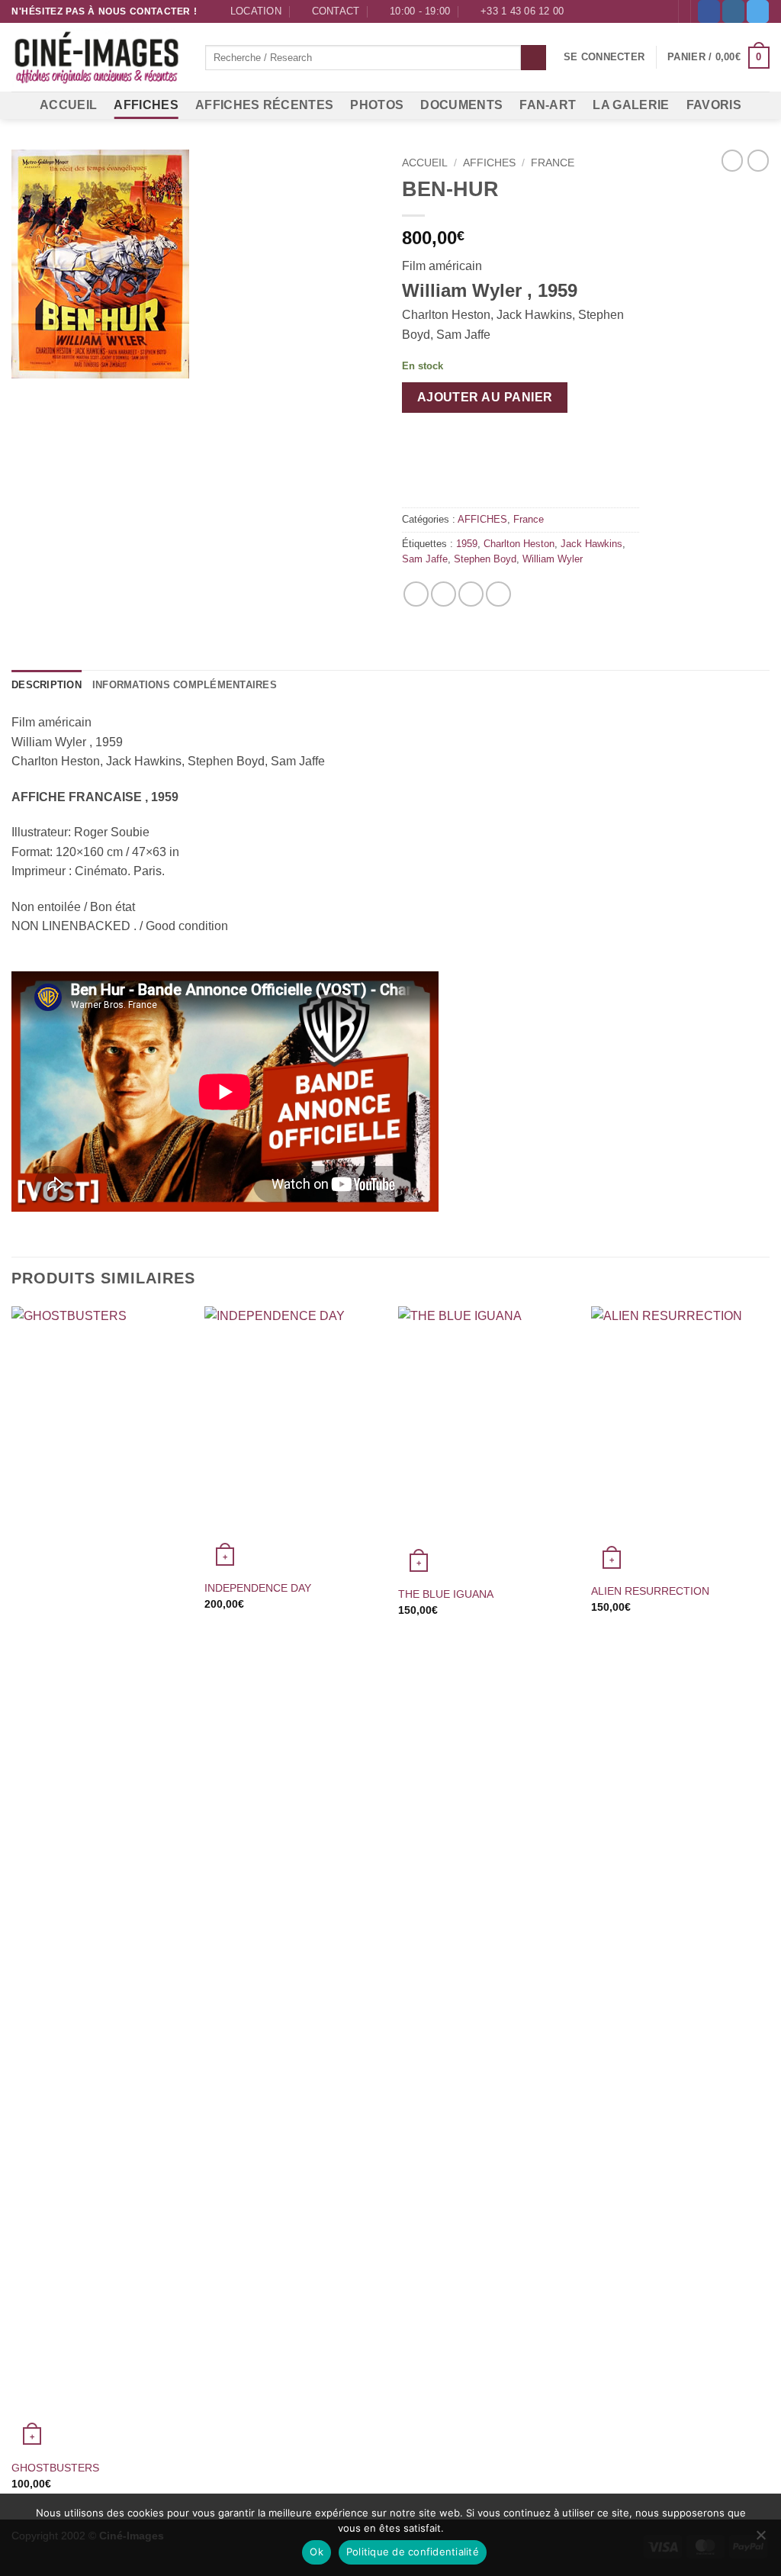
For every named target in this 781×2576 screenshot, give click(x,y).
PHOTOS (377, 105)
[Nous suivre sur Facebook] (709, 11)
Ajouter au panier (485, 397)
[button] (604, 57)
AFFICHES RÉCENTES (264, 105)
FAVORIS (714, 105)
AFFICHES (146, 105)
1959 (467, 544)
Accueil (425, 163)
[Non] (760, 2539)
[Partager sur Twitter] (444, 594)
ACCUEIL (68, 105)
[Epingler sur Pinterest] (471, 594)
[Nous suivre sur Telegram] (758, 11)
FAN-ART (548, 105)
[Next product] (732, 160)
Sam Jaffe (425, 559)
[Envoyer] (534, 58)
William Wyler (553, 559)
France (553, 163)
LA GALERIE (631, 105)
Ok (317, 2552)
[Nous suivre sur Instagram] (733, 11)
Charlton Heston (519, 544)
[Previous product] (758, 160)
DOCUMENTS (461, 105)
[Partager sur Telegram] (498, 594)
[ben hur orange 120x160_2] (195, 264)
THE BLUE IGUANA (446, 1594)
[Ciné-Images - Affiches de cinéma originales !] (97, 58)
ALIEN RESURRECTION (650, 1591)
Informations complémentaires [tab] (185, 685)
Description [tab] (47, 685)
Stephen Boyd (485, 559)
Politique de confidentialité (413, 2552)
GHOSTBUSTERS (55, 2468)
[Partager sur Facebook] (416, 594)
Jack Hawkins (591, 544)
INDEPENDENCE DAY (258, 1588)
